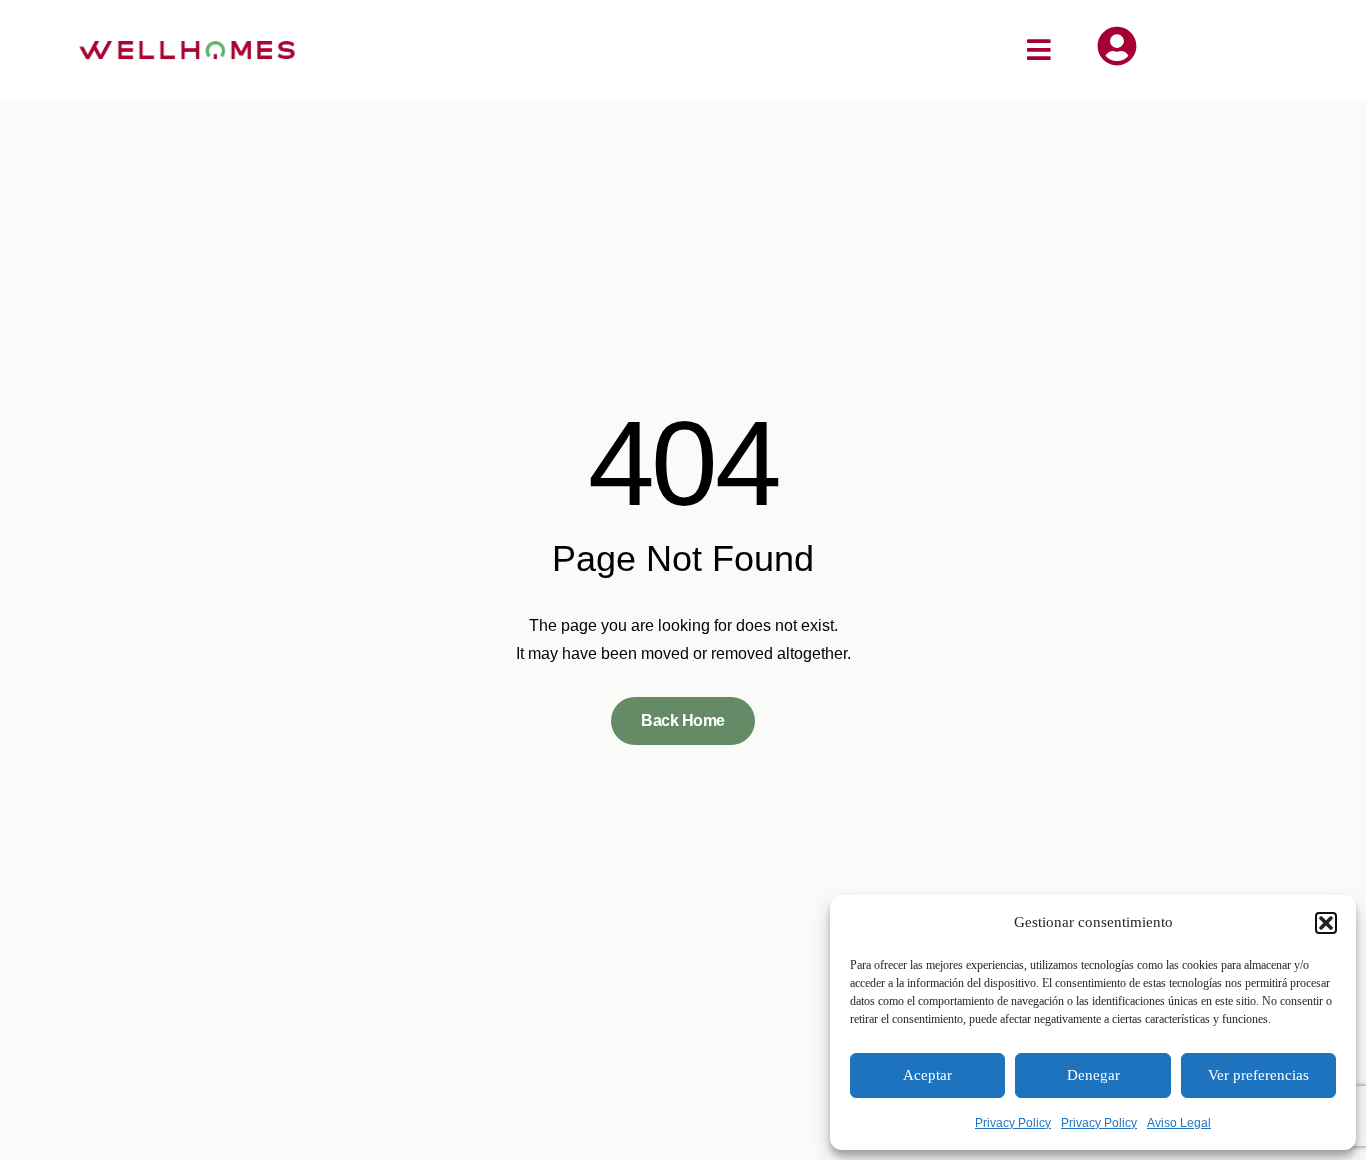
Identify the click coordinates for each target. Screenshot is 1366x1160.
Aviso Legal (1179, 1123)
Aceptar (927, 1075)
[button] (1326, 923)
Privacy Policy (1013, 1123)
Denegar (1093, 1075)
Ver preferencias (1258, 1075)
